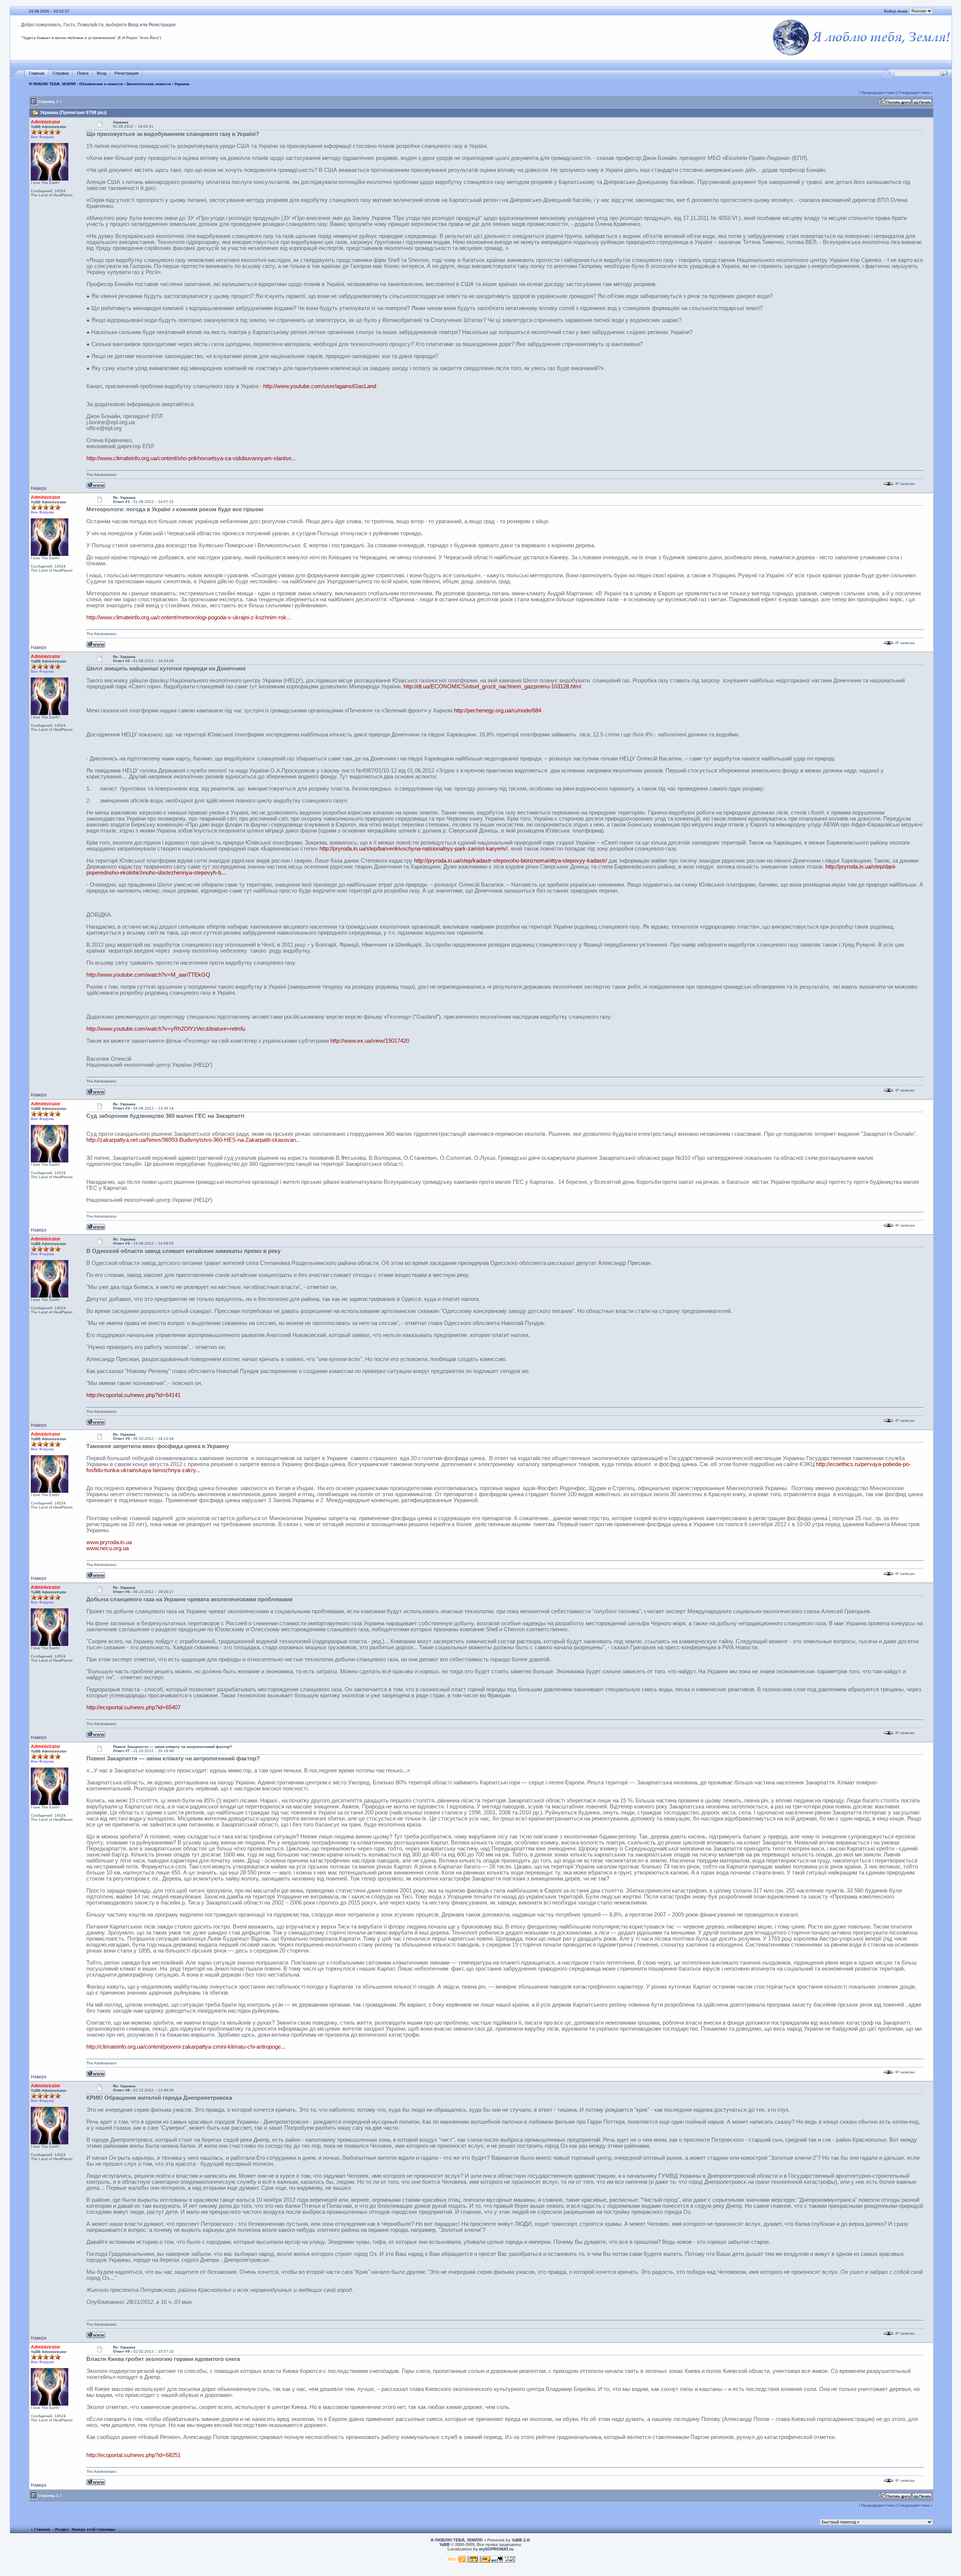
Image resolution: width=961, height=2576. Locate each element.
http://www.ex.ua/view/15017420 (370, 1041)
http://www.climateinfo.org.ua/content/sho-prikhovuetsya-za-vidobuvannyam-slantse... (191, 458)
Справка (61, 73)
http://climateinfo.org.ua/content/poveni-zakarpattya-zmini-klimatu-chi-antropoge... (186, 2047)
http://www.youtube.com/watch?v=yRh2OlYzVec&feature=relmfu (166, 1029)
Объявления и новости (101, 84)
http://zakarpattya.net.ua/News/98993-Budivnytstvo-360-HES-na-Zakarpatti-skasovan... (193, 1140)
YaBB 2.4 (520, 2540)
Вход (133, 25)
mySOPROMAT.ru (496, 2549)
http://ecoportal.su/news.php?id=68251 (133, 2455)
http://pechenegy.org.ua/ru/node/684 (498, 711)
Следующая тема (914, 93)
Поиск (83, 73)
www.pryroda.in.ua (109, 1542)
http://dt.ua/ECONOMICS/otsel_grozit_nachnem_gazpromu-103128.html (492, 687)
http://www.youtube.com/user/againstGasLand (320, 386)
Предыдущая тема (878, 93)
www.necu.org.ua (108, 1548)
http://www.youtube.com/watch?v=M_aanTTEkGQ (148, 975)
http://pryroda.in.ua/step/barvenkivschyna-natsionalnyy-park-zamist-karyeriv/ (413, 849)
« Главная (40, 2529)
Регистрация (162, 25)
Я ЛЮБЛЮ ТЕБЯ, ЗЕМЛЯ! (52, 84)
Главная (37, 73)
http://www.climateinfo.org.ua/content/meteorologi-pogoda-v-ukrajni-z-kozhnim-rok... (189, 617)
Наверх (39, 488)
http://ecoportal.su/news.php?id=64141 (133, 1395)
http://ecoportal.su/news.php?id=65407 (133, 1707)
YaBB (444, 2544)
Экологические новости (148, 84)
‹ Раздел (61, 2529)
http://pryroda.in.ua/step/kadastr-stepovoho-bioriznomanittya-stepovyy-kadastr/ (511, 861)
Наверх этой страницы (93, 2529)
